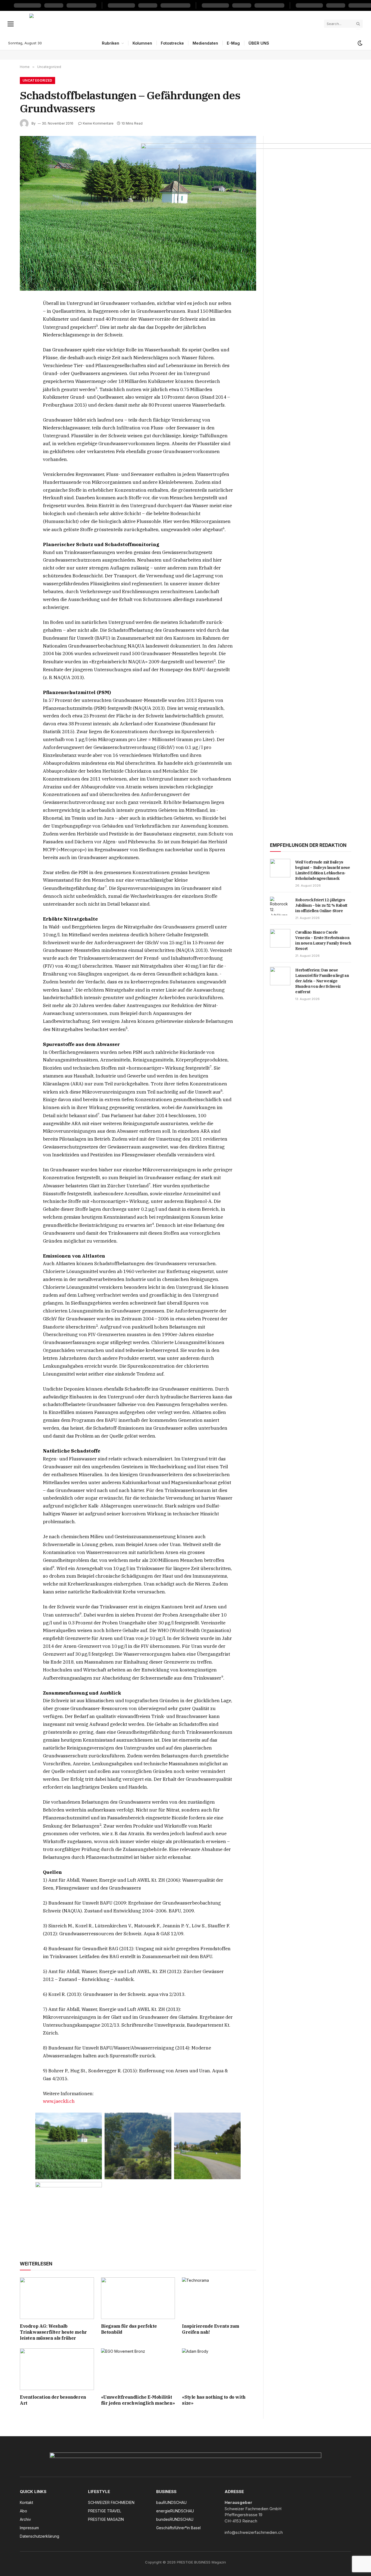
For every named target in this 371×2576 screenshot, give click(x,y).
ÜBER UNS (259, 43)
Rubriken (111, 43)
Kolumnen (142, 43)
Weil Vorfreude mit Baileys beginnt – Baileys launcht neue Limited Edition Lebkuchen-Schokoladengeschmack (323, 870)
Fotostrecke (172, 43)
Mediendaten (205, 43)
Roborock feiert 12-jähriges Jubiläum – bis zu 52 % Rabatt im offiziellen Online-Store (321, 905)
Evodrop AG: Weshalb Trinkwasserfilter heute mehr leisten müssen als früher (53, 2332)
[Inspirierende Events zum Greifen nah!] (219, 2298)
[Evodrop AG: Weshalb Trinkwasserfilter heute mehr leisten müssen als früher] (57, 2298)
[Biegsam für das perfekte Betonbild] (138, 2298)
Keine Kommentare (98, 123)
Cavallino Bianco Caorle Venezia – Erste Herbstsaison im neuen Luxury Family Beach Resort (323, 940)
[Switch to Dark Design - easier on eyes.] (360, 43)
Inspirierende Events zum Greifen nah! (210, 2329)
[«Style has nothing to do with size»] (219, 2369)
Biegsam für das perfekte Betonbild (129, 2329)
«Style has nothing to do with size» (214, 2400)
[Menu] (11, 24)
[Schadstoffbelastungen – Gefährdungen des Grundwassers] (138, 213)
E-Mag (233, 43)
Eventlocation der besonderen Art (53, 2400)
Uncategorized (37, 80)
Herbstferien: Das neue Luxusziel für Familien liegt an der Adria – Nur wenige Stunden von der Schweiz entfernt (322, 981)
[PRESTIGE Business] (175, 24)
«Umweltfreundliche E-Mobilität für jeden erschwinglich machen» (138, 2400)
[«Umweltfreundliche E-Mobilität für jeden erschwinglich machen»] (138, 2369)
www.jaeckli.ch (59, 2101)
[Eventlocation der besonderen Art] (57, 2369)
